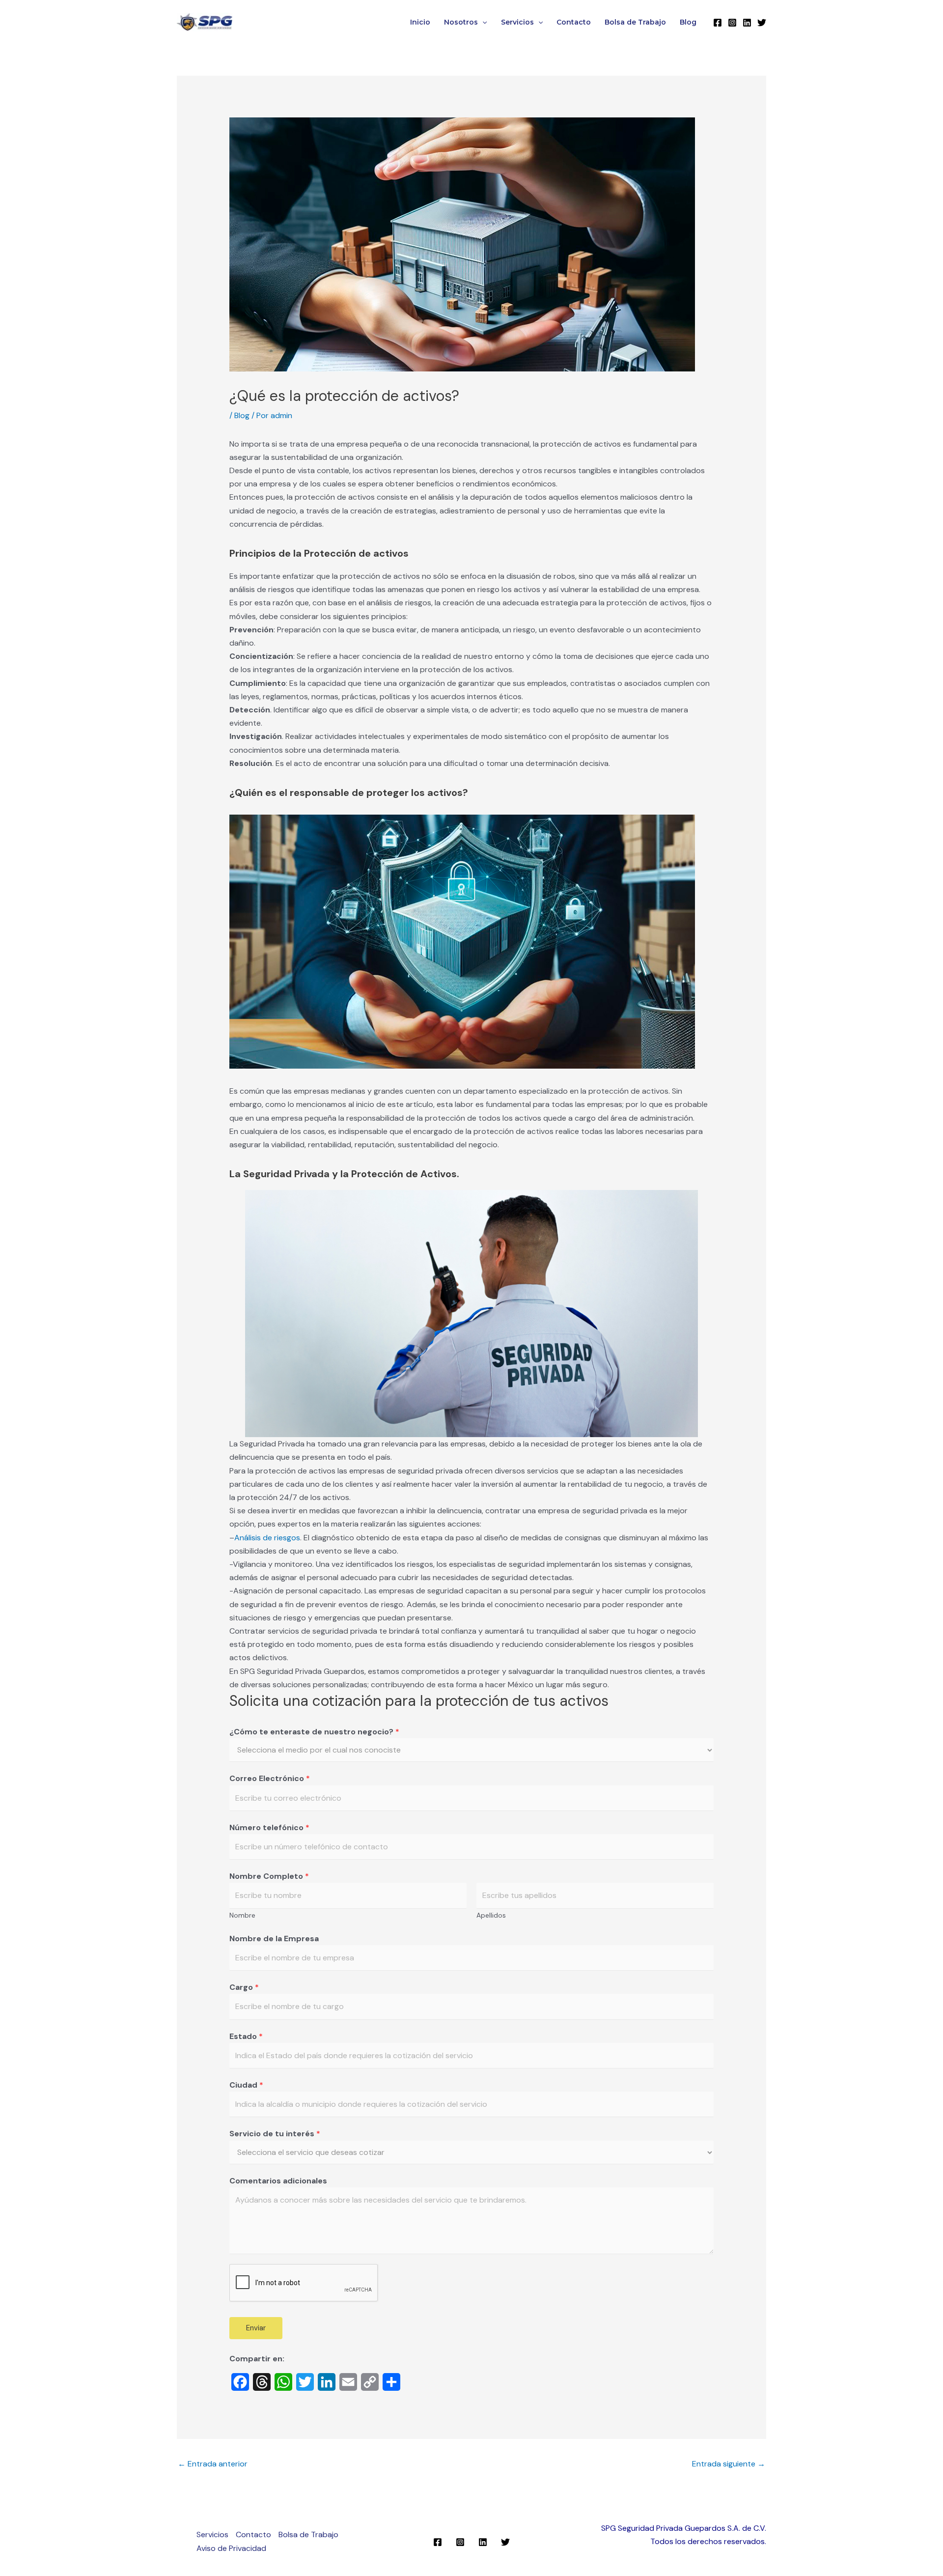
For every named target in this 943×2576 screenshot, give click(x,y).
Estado (246, 2036)
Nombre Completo (269, 1876)
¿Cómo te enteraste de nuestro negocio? (314, 1732)
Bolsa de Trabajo (635, 22)
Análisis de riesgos (267, 1538)
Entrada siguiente (729, 2464)
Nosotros (461, 22)
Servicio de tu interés (275, 2134)
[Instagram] (732, 23)
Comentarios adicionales (278, 2181)
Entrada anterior (213, 2464)
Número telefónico (269, 1827)
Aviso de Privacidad (231, 2548)
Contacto (574, 22)
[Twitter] (762, 23)
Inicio (420, 22)
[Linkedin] (747, 23)
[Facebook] (718, 23)
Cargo (244, 1987)
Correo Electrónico (270, 1778)
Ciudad (246, 2085)
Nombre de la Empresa (274, 1939)
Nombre (242, 1915)
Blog (688, 22)
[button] (482, 22)
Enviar (256, 2328)
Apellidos (491, 1915)
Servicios (517, 22)
